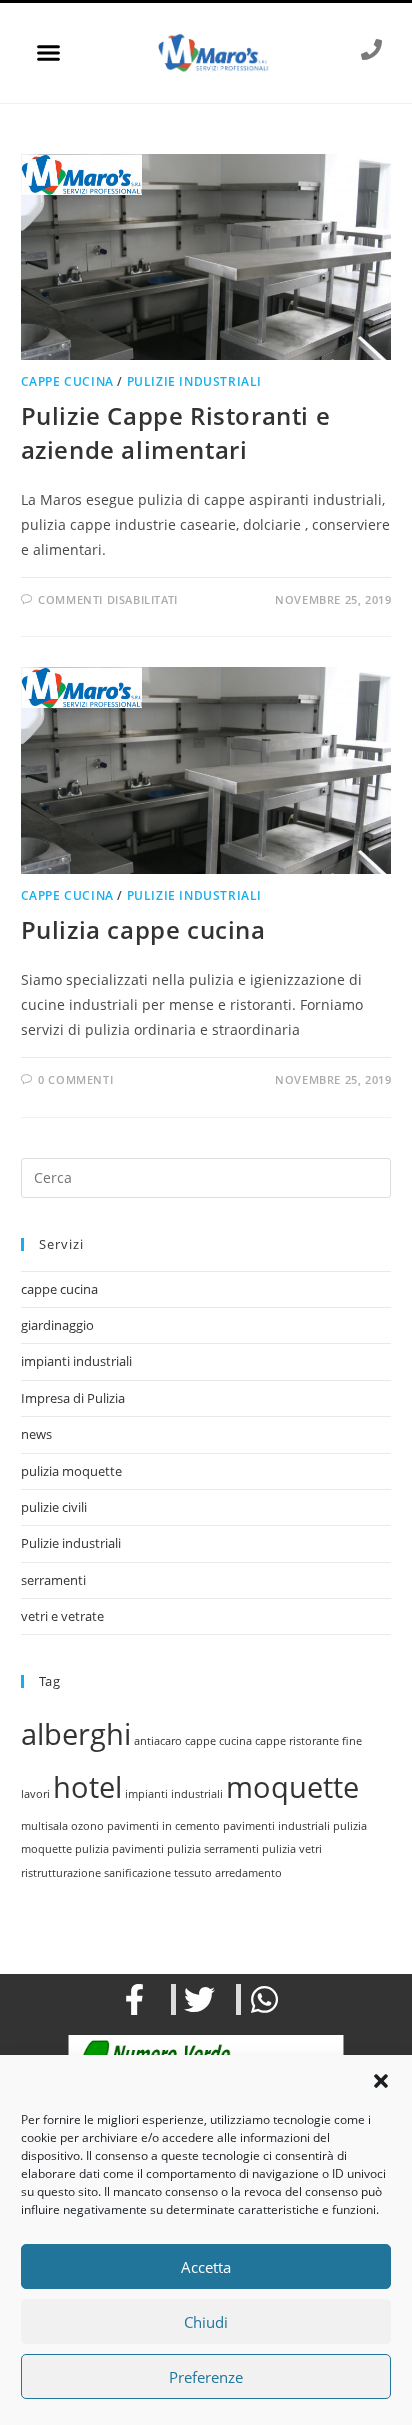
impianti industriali (76, 1361)
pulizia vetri (292, 1849)
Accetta (206, 2267)
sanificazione (137, 1873)
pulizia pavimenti (119, 1849)
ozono (87, 1826)
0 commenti (75, 1079)
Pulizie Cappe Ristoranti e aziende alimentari (176, 432)
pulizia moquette (71, 1471)
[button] (381, 2081)
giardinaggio (57, 1325)
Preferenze (206, 2377)
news (36, 1434)
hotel (87, 1787)
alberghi (76, 1734)
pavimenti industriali (276, 1826)
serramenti (53, 1580)
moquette (292, 1787)
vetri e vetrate (62, 1616)
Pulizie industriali (194, 381)
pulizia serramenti (213, 1849)
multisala (44, 1826)
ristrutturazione (61, 1873)
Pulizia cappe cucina (143, 929)
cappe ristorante (297, 1741)
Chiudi (206, 2322)
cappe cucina (67, 381)
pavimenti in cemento (163, 1826)
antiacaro (158, 1741)
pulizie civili (54, 1507)
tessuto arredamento (228, 1873)
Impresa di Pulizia (73, 1398)
